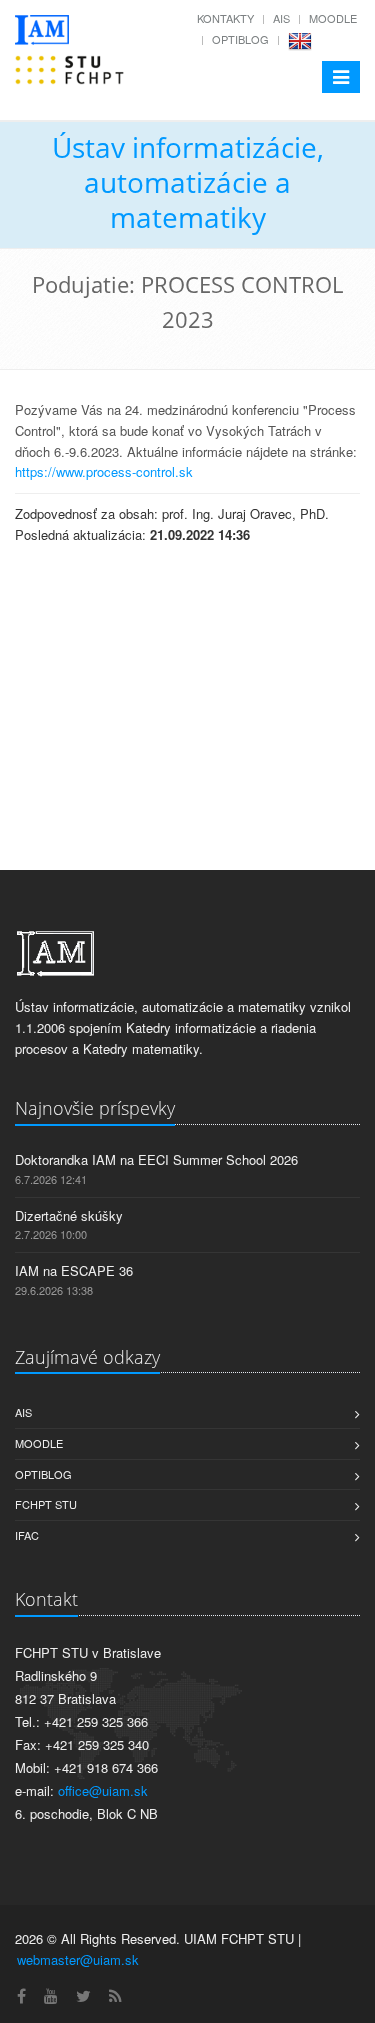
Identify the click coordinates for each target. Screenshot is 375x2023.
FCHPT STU (46, 1504)
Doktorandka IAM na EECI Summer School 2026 (156, 1159)
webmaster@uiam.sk (78, 1959)
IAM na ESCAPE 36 (74, 1270)
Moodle (333, 18)
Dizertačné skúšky (69, 1215)
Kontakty (225, 18)
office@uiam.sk (103, 1790)
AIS (281, 18)
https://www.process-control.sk (104, 471)
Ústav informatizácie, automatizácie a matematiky (188, 182)
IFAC (27, 1535)
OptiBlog (240, 39)
